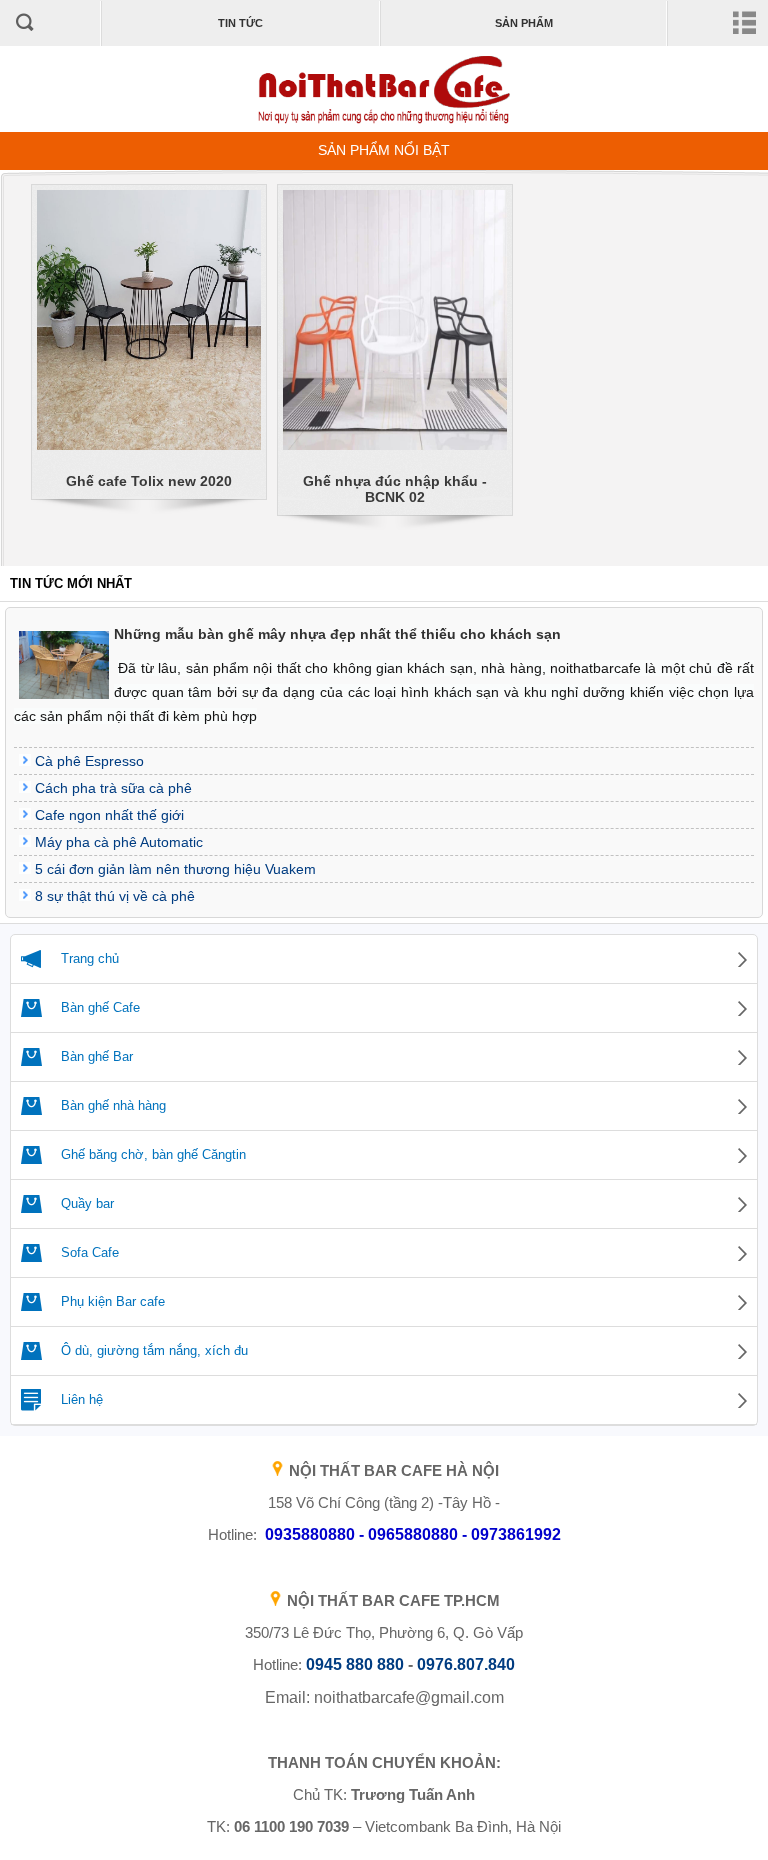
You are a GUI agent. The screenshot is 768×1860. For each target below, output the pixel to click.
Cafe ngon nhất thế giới (109, 815)
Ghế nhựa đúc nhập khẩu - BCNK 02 (395, 489)
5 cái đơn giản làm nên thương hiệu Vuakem (175, 869)
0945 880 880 (355, 1664)
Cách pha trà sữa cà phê (113, 788)
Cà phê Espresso (89, 761)
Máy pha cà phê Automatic (119, 842)
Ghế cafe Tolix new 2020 (149, 481)
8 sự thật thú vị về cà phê (115, 896)
